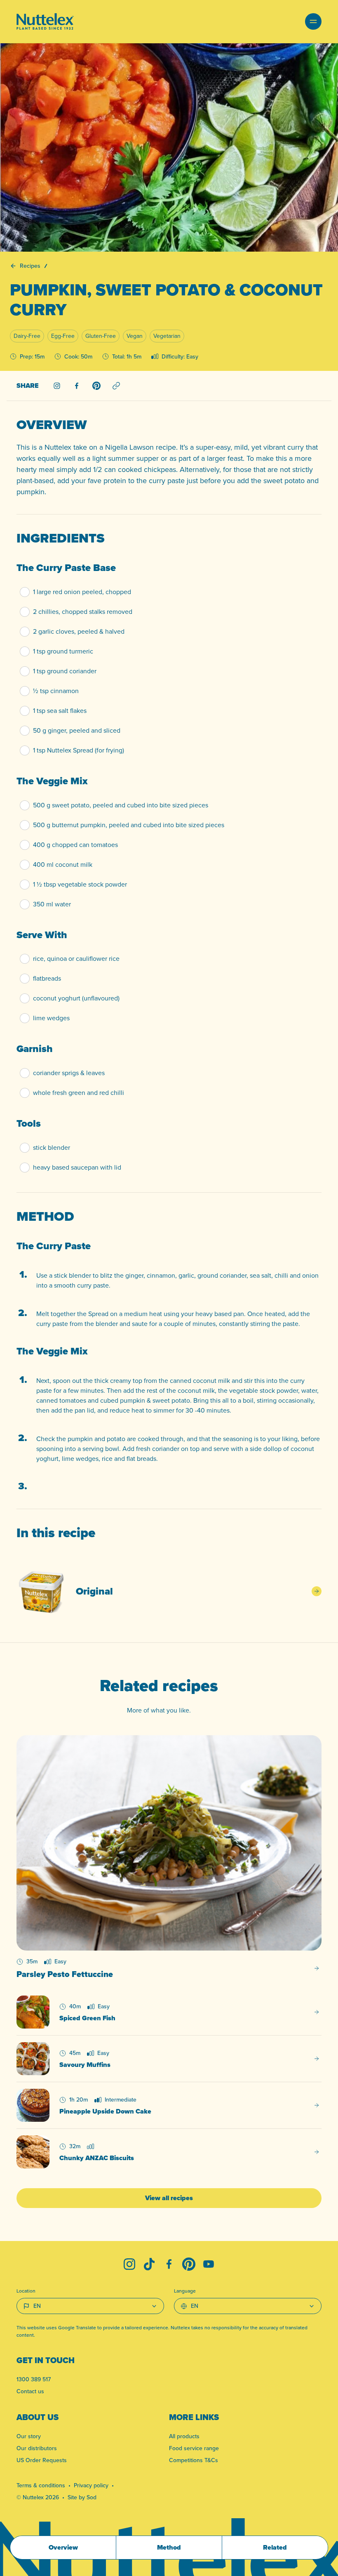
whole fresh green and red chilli (79, 1093)
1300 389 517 (34, 2379)
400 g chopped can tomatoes (75, 845)
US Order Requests (42, 2460)
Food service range (194, 2448)
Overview (63, 2547)
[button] (313, 21)
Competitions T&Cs (194, 2460)
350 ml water (52, 904)
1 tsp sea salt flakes (60, 711)
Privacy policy (91, 2485)
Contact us (30, 2391)
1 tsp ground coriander (65, 671)
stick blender (52, 1148)
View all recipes (169, 2198)
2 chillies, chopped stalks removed (83, 612)
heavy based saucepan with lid (77, 1167)
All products (184, 2436)
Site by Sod (82, 2497)
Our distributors (37, 2448)
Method (169, 2547)
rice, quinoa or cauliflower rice (76, 959)
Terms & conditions (41, 2485)
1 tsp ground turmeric (63, 651)
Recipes (30, 266)
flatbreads (47, 978)
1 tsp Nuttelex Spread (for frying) (79, 750)
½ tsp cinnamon (56, 691)
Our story (29, 2436)
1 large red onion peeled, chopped (82, 592)
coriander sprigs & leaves (69, 1073)
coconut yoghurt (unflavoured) (76, 998)
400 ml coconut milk (63, 865)
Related (275, 2547)
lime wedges (51, 1018)
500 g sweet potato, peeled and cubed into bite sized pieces (121, 805)
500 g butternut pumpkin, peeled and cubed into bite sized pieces (129, 825)
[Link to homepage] (45, 21)
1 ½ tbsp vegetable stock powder (80, 884)
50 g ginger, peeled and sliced (77, 730)
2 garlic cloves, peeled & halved (79, 631)
